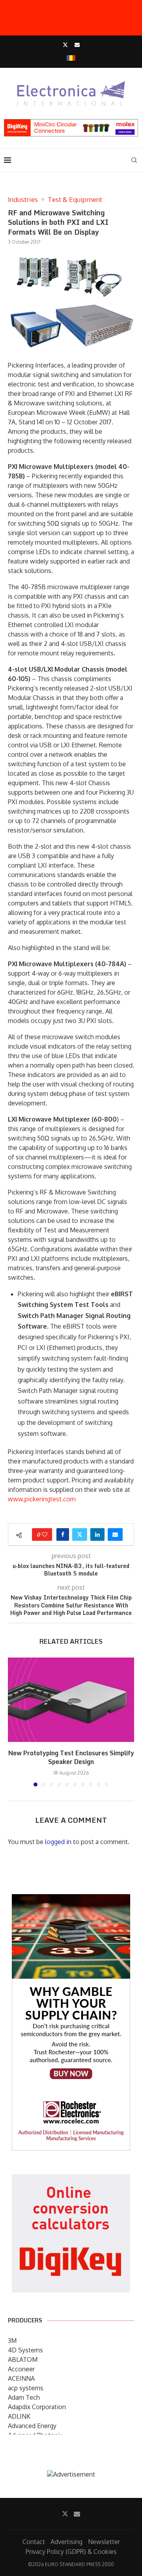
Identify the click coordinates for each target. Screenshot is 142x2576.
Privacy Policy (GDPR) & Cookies (71, 2552)
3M (12, 2341)
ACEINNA (21, 2378)
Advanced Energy (32, 2426)
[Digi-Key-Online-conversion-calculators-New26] (71, 2180)
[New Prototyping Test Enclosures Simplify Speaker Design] (71, 1700)
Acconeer (21, 2369)
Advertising (66, 2542)
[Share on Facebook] (63, 1534)
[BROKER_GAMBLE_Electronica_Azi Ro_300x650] (71, 1900)
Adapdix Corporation (37, 2407)
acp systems (26, 2388)
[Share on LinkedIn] (97, 1534)
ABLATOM (23, 2359)
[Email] (77, 45)
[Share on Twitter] (80, 1534)
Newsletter (104, 2542)
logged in (58, 1842)
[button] (15, 1722)
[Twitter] (65, 45)
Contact (34, 2542)
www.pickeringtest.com (42, 1499)
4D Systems (25, 2350)
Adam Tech (24, 2397)
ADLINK (19, 2416)
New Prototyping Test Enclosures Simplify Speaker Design (71, 1757)
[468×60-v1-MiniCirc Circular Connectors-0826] (71, 123)
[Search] (134, 160)
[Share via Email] (115, 1534)
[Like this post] (45, 1534)
